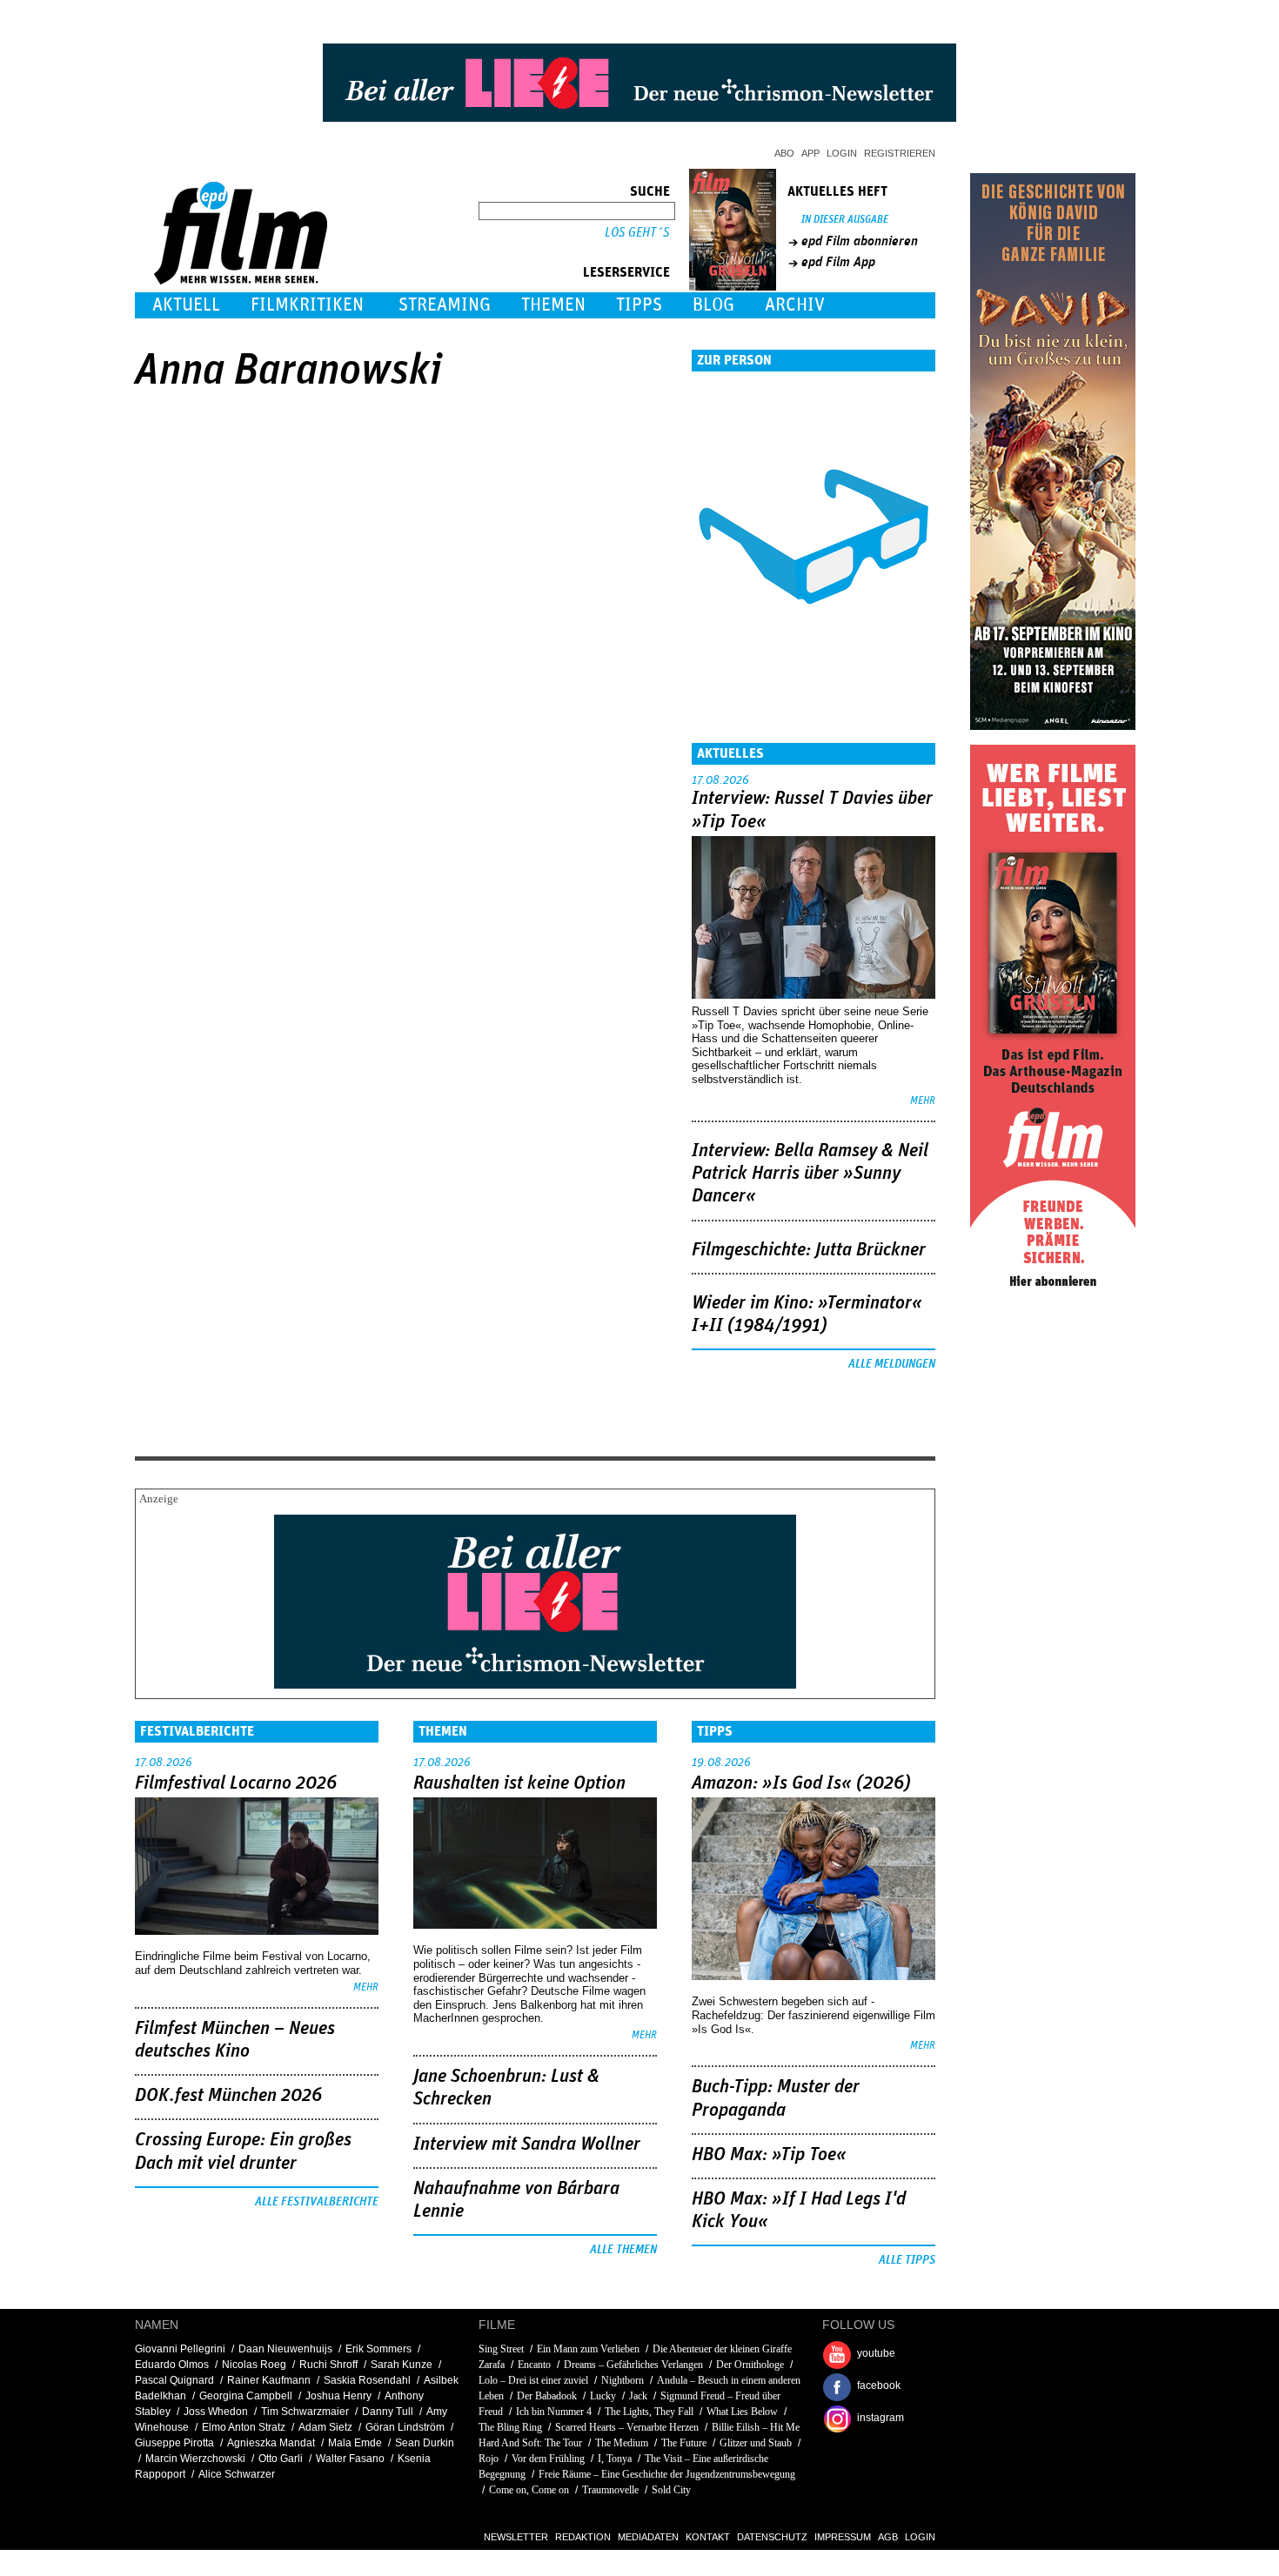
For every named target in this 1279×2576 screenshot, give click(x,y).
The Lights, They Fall (649, 2412)
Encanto (534, 2365)
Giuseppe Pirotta (174, 2443)
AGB (888, 2537)
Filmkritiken (307, 305)
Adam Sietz (325, 2427)
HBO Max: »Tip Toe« (769, 2155)
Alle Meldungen (892, 1364)
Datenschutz (772, 2537)
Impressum (843, 2537)
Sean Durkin (425, 2443)
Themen (553, 305)
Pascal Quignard (174, 2380)
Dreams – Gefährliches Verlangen (633, 2365)
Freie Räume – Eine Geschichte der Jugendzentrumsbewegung (667, 2474)
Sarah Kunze (402, 2365)
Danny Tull (388, 2412)
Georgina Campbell (246, 2396)
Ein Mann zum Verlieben (588, 2349)
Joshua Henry (338, 2396)
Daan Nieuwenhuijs (285, 2349)
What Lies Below (742, 2412)
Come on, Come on (529, 2490)
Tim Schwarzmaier (305, 2412)
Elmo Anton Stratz (244, 2427)
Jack (638, 2396)
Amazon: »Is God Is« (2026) (801, 1783)
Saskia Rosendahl (367, 2380)
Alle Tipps (907, 2260)
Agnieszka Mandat (271, 2443)
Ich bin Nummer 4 (554, 2412)
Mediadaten (648, 2537)
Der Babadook (547, 2396)
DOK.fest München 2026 (228, 2096)
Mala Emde (355, 2443)
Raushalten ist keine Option (519, 1783)
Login (842, 153)
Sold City (671, 2490)
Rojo (489, 2459)
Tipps (639, 305)
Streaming (445, 305)
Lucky (603, 2396)
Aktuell (186, 305)
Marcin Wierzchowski (195, 2459)
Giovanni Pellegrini (180, 2349)
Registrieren (900, 153)
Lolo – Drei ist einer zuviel (533, 2380)
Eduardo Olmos (172, 2365)
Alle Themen (623, 2250)
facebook (879, 2385)
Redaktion (583, 2537)
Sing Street (501, 2349)
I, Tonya (615, 2459)
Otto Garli (281, 2459)
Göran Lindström (405, 2427)
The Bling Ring (510, 2427)
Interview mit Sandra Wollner (527, 2144)
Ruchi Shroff (328, 2365)
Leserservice (626, 272)
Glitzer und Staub (756, 2443)
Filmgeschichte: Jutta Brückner (809, 1250)
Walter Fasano (350, 2459)
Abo (784, 153)
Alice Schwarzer (237, 2474)
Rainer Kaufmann (269, 2380)
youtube (876, 2353)
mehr (923, 1101)
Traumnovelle (610, 2490)
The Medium (622, 2443)
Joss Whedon (216, 2412)
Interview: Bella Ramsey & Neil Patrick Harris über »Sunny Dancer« (810, 1174)
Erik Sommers (378, 2349)
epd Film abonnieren (860, 241)
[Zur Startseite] (242, 281)
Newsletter (516, 2537)
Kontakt (708, 2537)
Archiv (795, 305)
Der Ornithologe (750, 2365)
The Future (684, 2443)
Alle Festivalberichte (317, 2202)
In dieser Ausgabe (845, 220)
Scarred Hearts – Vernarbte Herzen (627, 2427)
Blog (713, 305)
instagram (881, 2418)
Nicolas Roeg (254, 2365)
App (810, 153)
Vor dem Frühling (548, 2459)
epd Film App (838, 262)
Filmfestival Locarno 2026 (236, 1783)
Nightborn (623, 2380)
